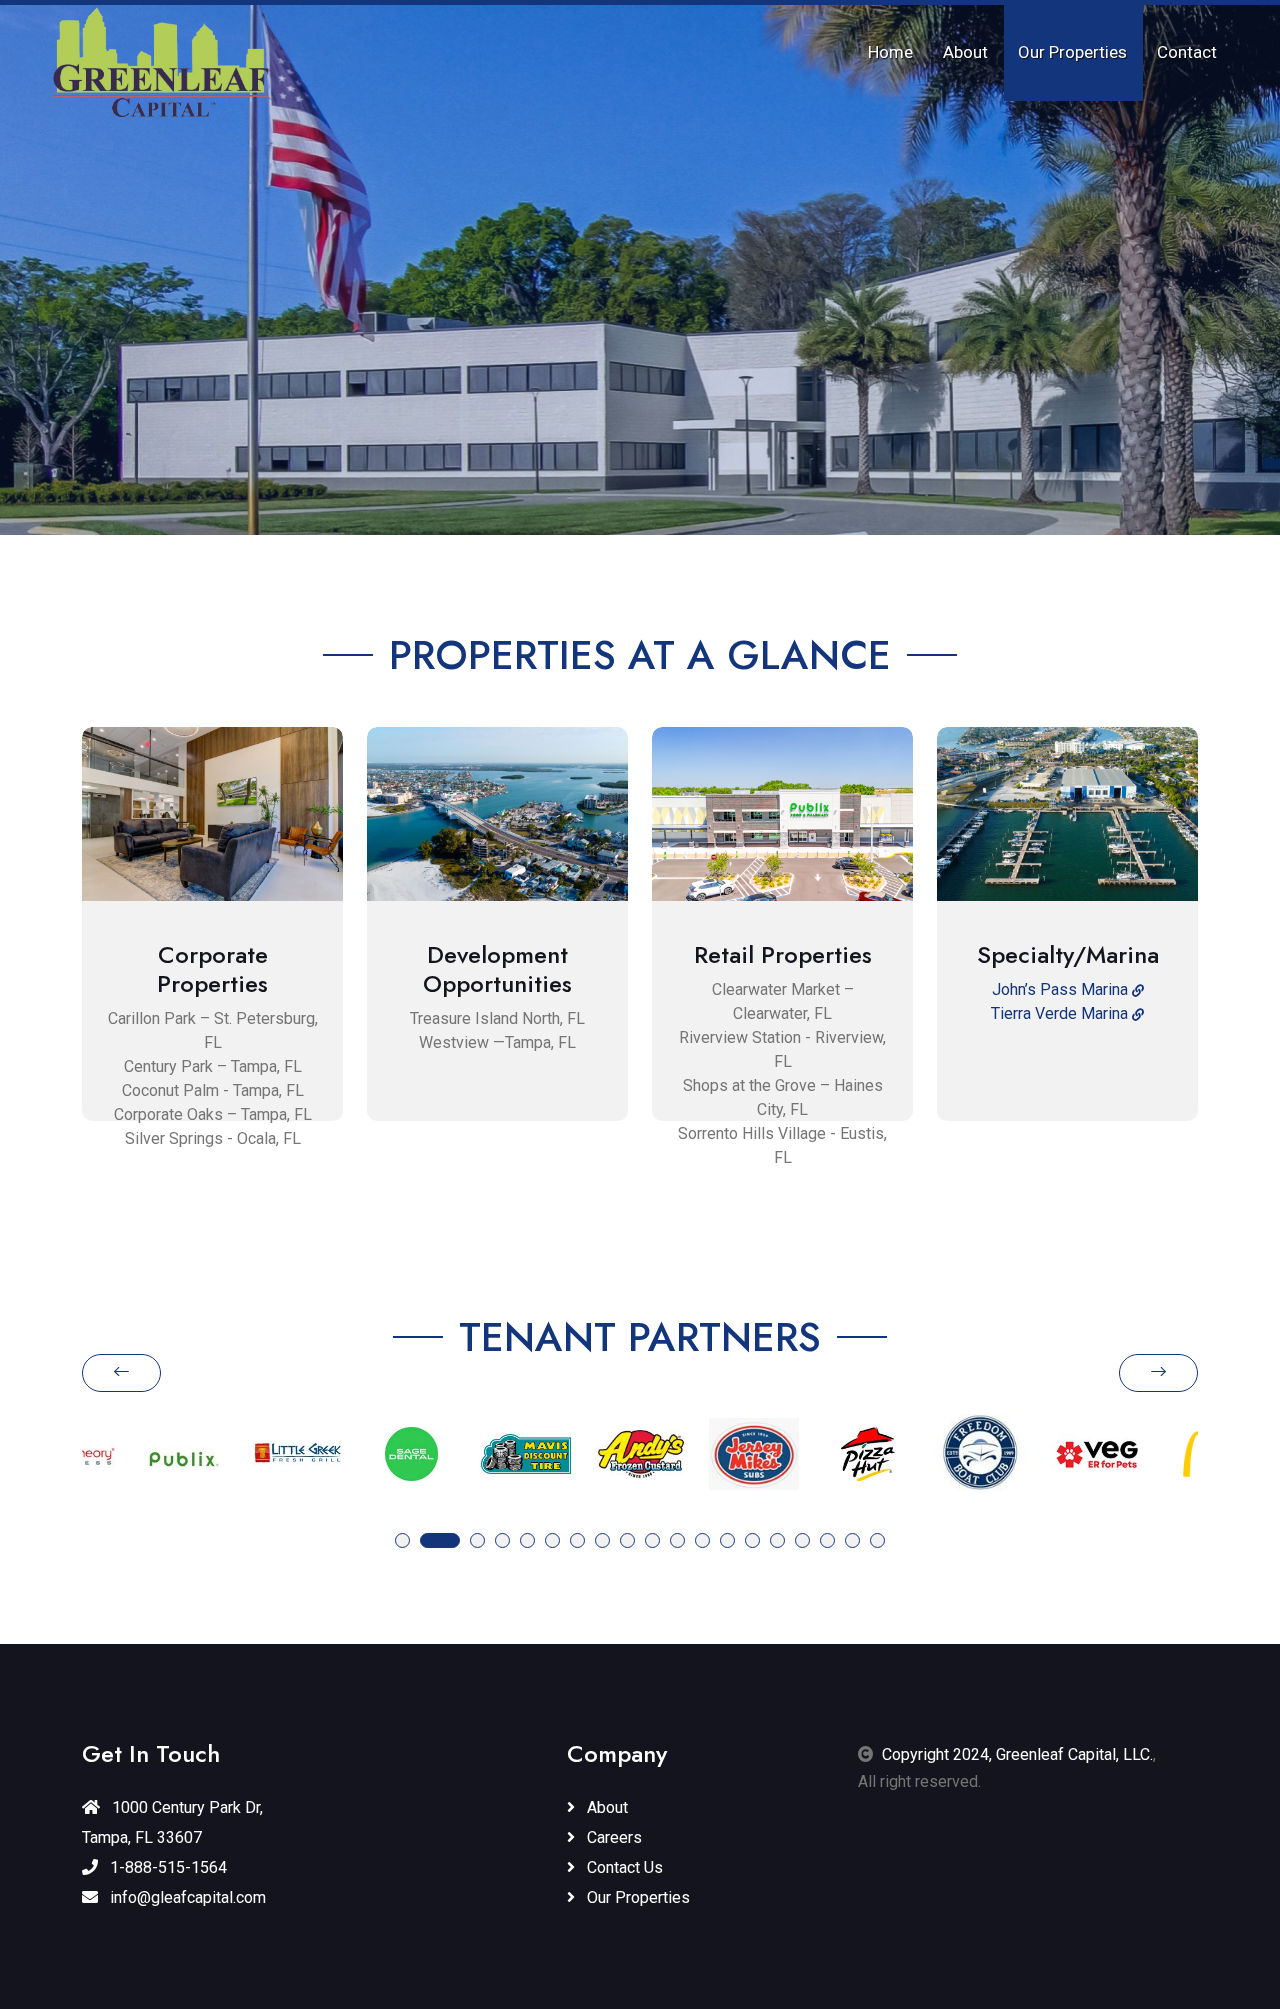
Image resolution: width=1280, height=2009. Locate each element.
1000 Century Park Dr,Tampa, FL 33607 (172, 1822)
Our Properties (1072, 52)
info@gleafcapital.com (186, 1897)
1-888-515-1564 (166, 1867)
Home (890, 52)
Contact (1187, 52)
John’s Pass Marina (1062, 989)
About (965, 52)
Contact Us (623, 1867)
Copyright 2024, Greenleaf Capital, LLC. (1017, 1754)
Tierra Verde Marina (1061, 1013)
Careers (612, 1837)
